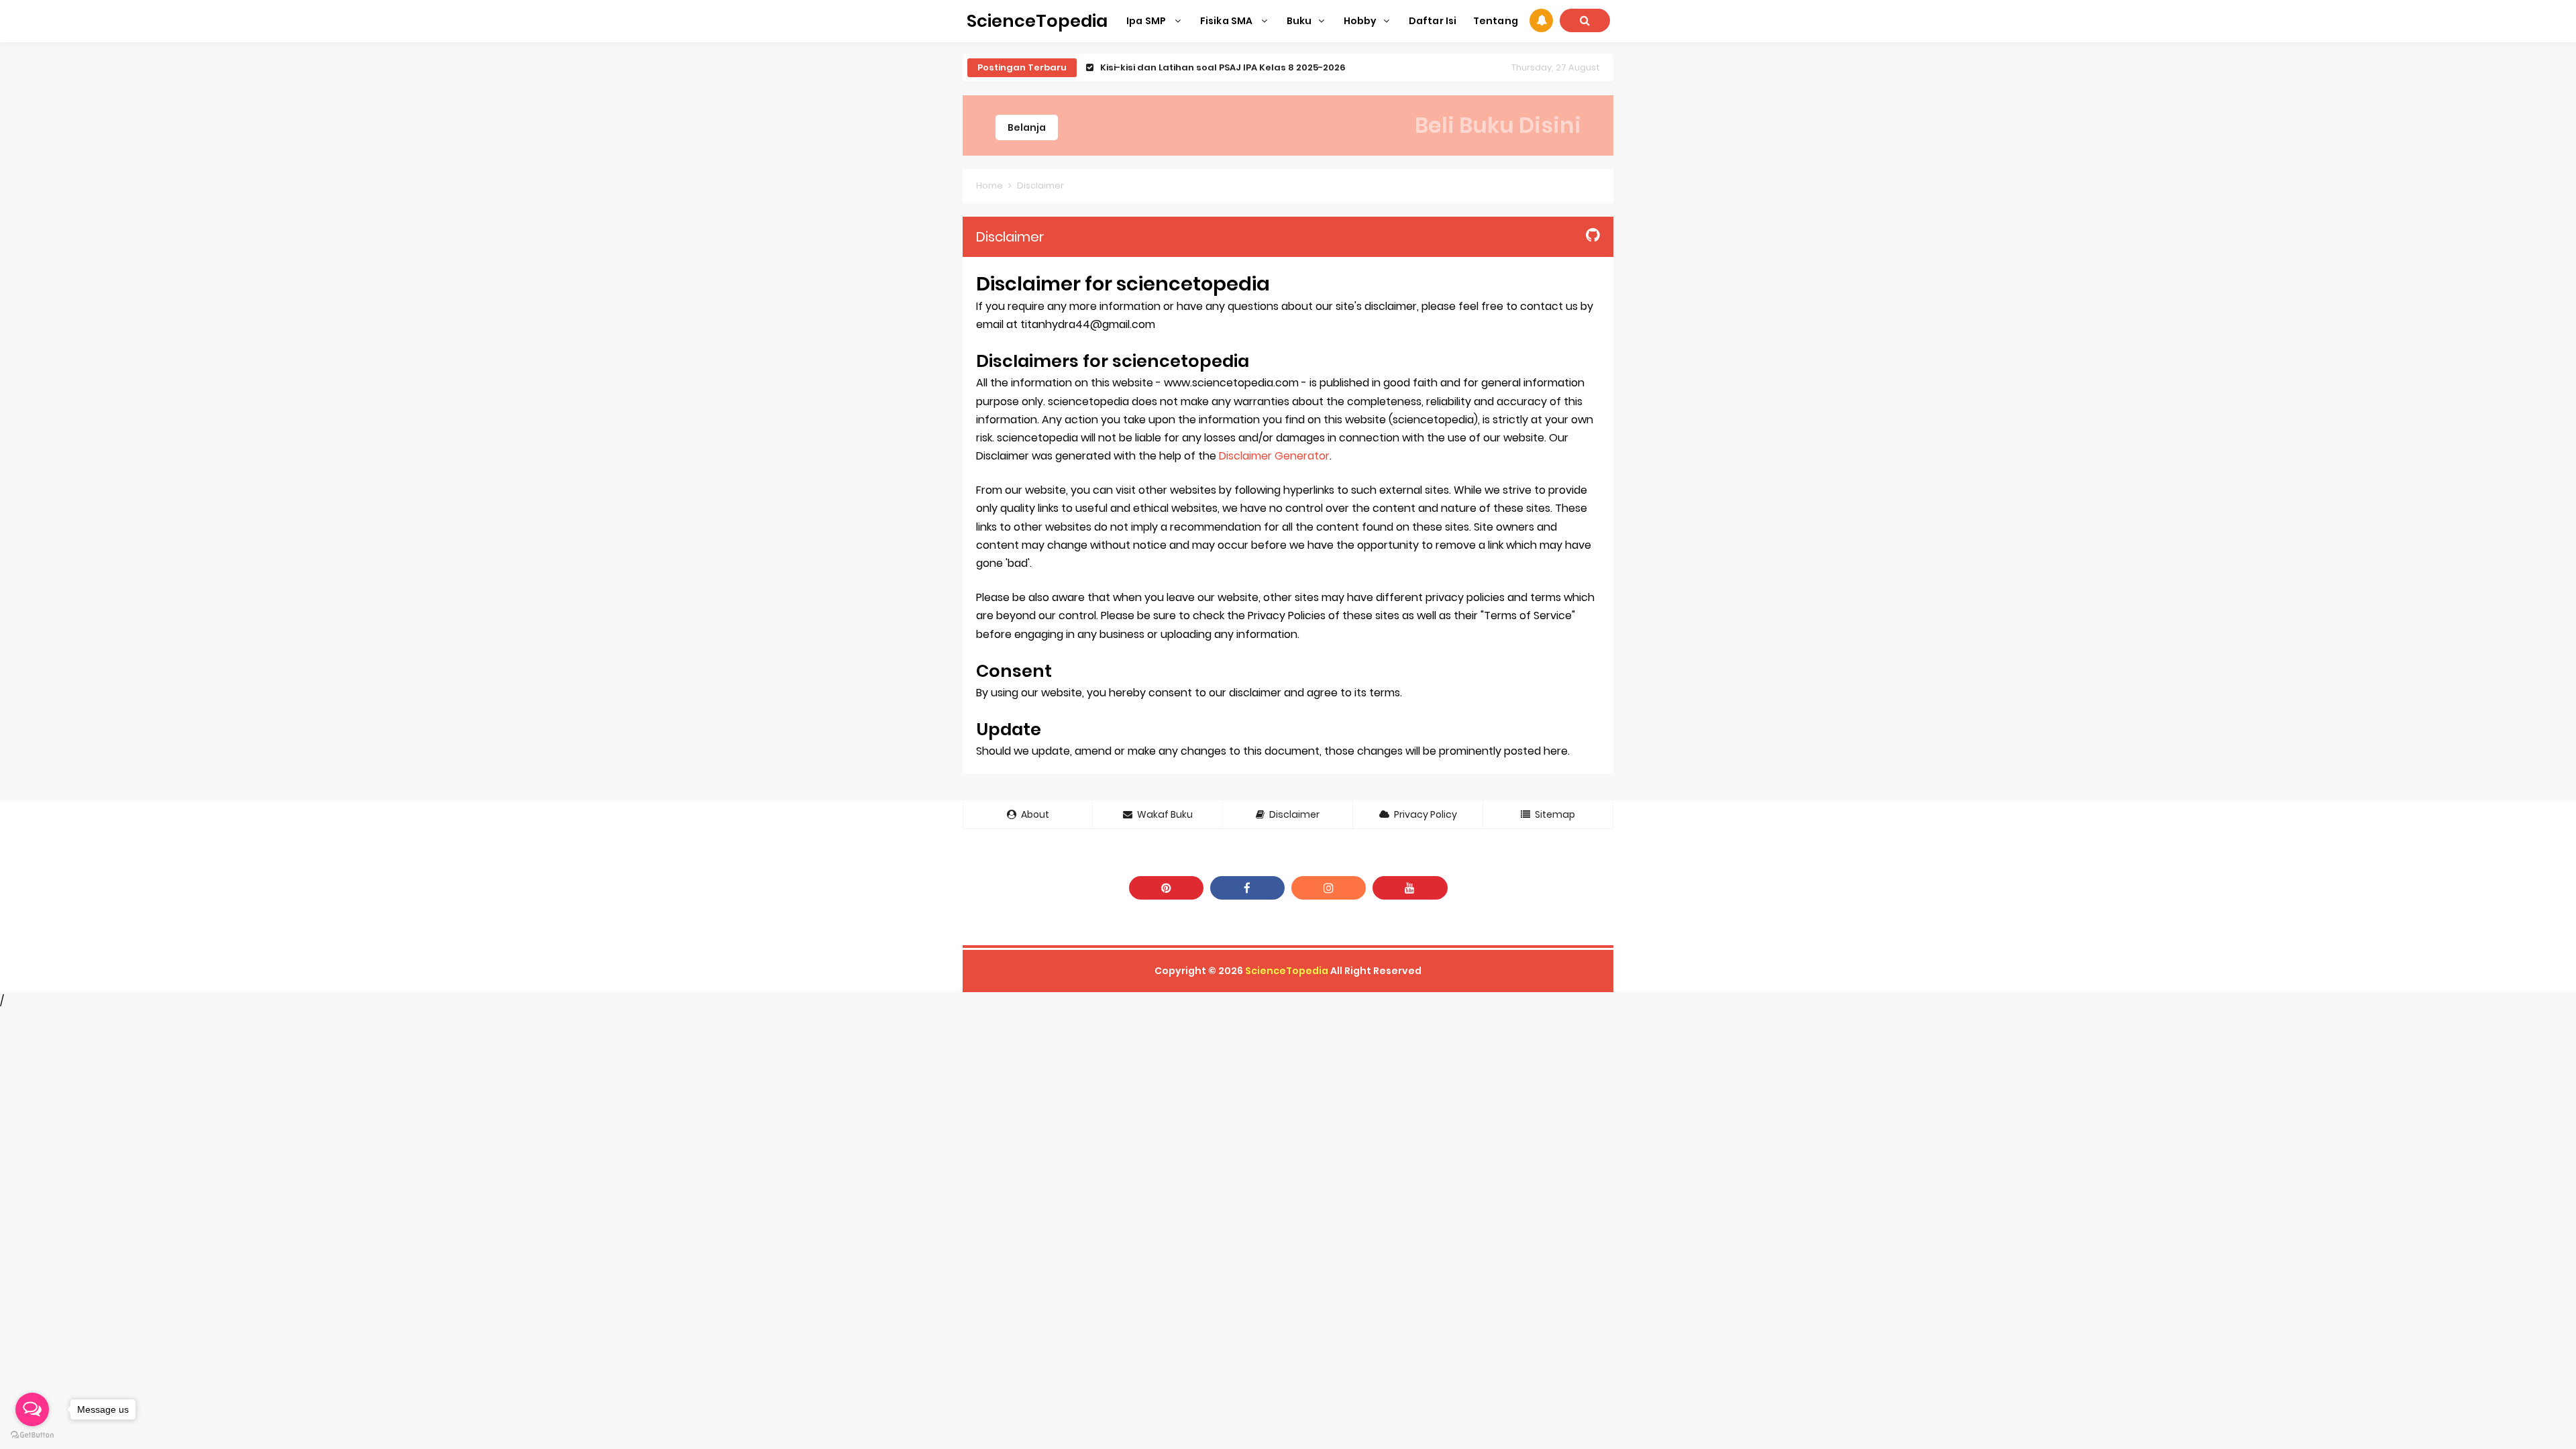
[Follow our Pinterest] (1166, 888)
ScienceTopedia (1287, 971)
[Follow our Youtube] (1410, 888)
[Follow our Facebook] (1247, 888)
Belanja (1027, 127)
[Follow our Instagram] (1329, 888)
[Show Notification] (1541, 20)
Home (989, 185)
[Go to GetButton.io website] (32, 1435)
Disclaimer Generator (1274, 456)
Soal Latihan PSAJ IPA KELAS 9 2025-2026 (1193, 67)
